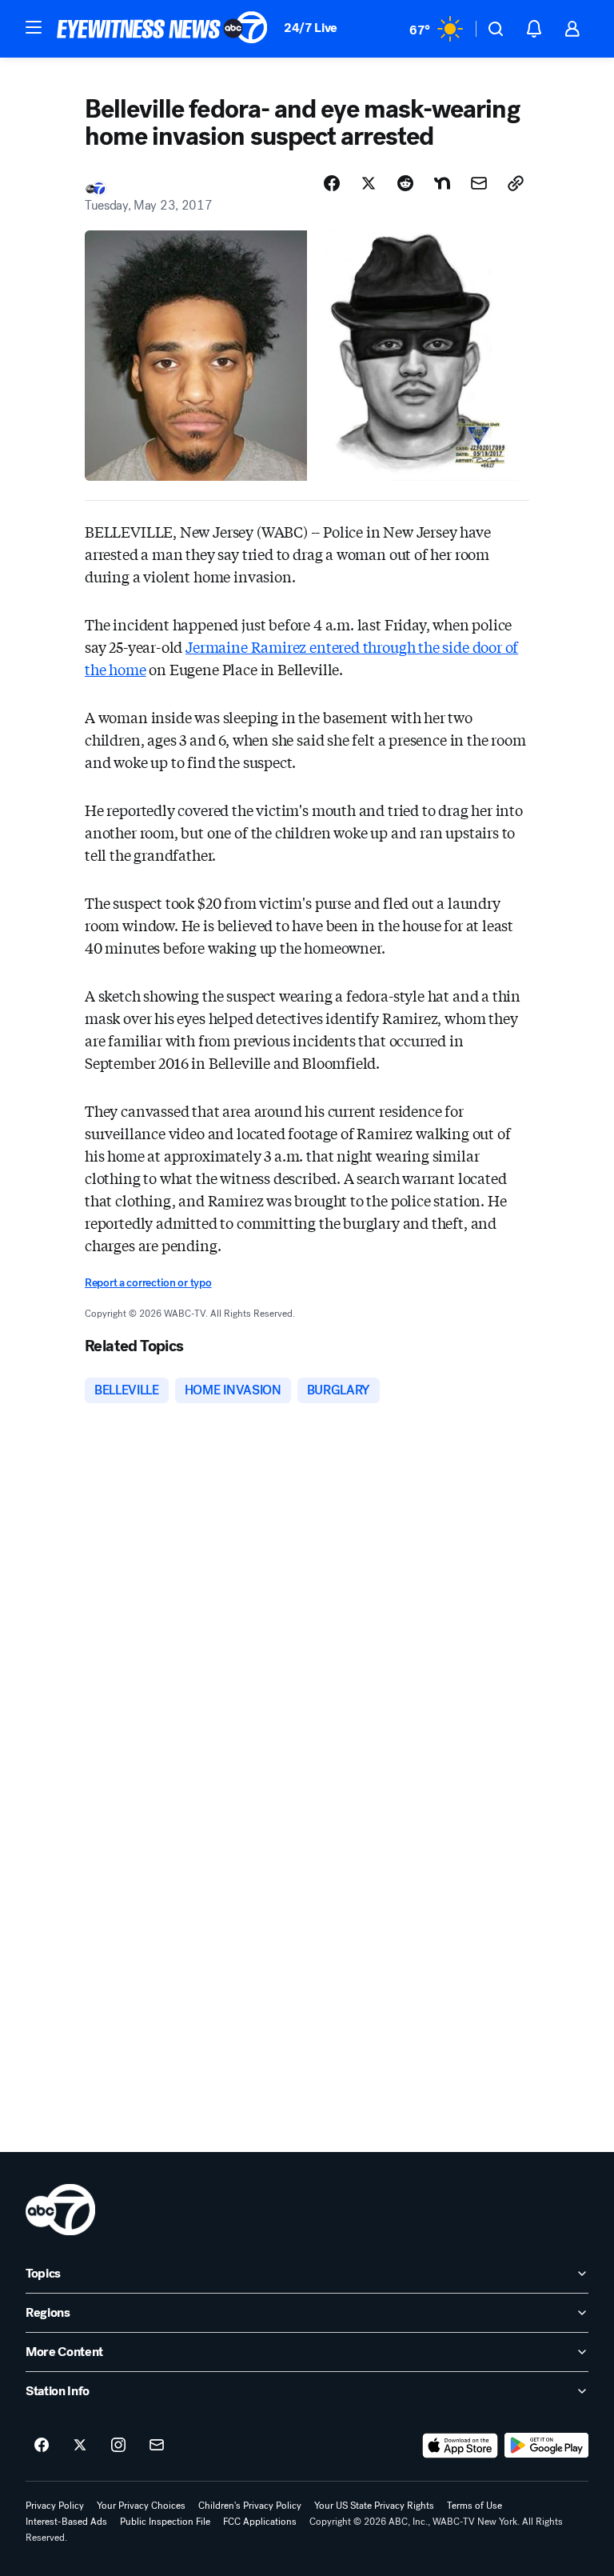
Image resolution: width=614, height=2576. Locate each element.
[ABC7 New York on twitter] (80, 2446)
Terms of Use (474, 2506)
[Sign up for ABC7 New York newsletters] (157, 2446)
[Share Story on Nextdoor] (442, 183)
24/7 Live (311, 28)
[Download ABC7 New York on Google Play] (546, 2446)
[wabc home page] (60, 2210)
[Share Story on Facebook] (332, 183)
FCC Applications (260, 2522)
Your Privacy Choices (141, 2506)
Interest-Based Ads (66, 2522)
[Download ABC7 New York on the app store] (460, 2446)
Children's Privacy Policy (250, 2506)
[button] (34, 27)
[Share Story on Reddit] (405, 183)
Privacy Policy (55, 2506)
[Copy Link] (516, 183)
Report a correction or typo (148, 1283)
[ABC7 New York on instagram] (118, 2446)
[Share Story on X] (369, 183)
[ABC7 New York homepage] (162, 29)
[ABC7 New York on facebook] (42, 2446)
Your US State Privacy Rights (374, 2506)
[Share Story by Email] (479, 183)
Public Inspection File (165, 2522)
